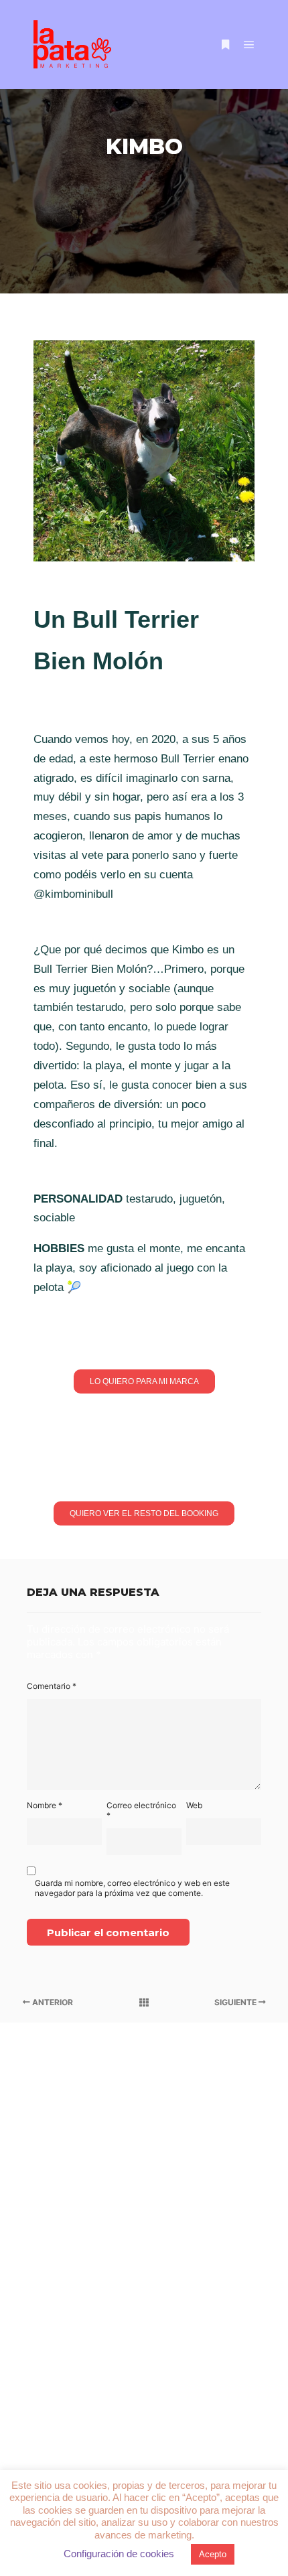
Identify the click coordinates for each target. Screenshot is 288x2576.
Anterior (52, 2002)
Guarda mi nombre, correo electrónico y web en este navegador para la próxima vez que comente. (132, 1888)
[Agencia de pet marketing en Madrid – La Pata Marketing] (74, 45)
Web (194, 1805)
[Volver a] (144, 2003)
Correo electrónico (141, 1810)
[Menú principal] (249, 45)
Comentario (52, 1686)
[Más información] (225, 45)
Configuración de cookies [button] (119, 2554)
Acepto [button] (213, 2554)
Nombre (45, 1805)
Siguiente (236, 2002)
